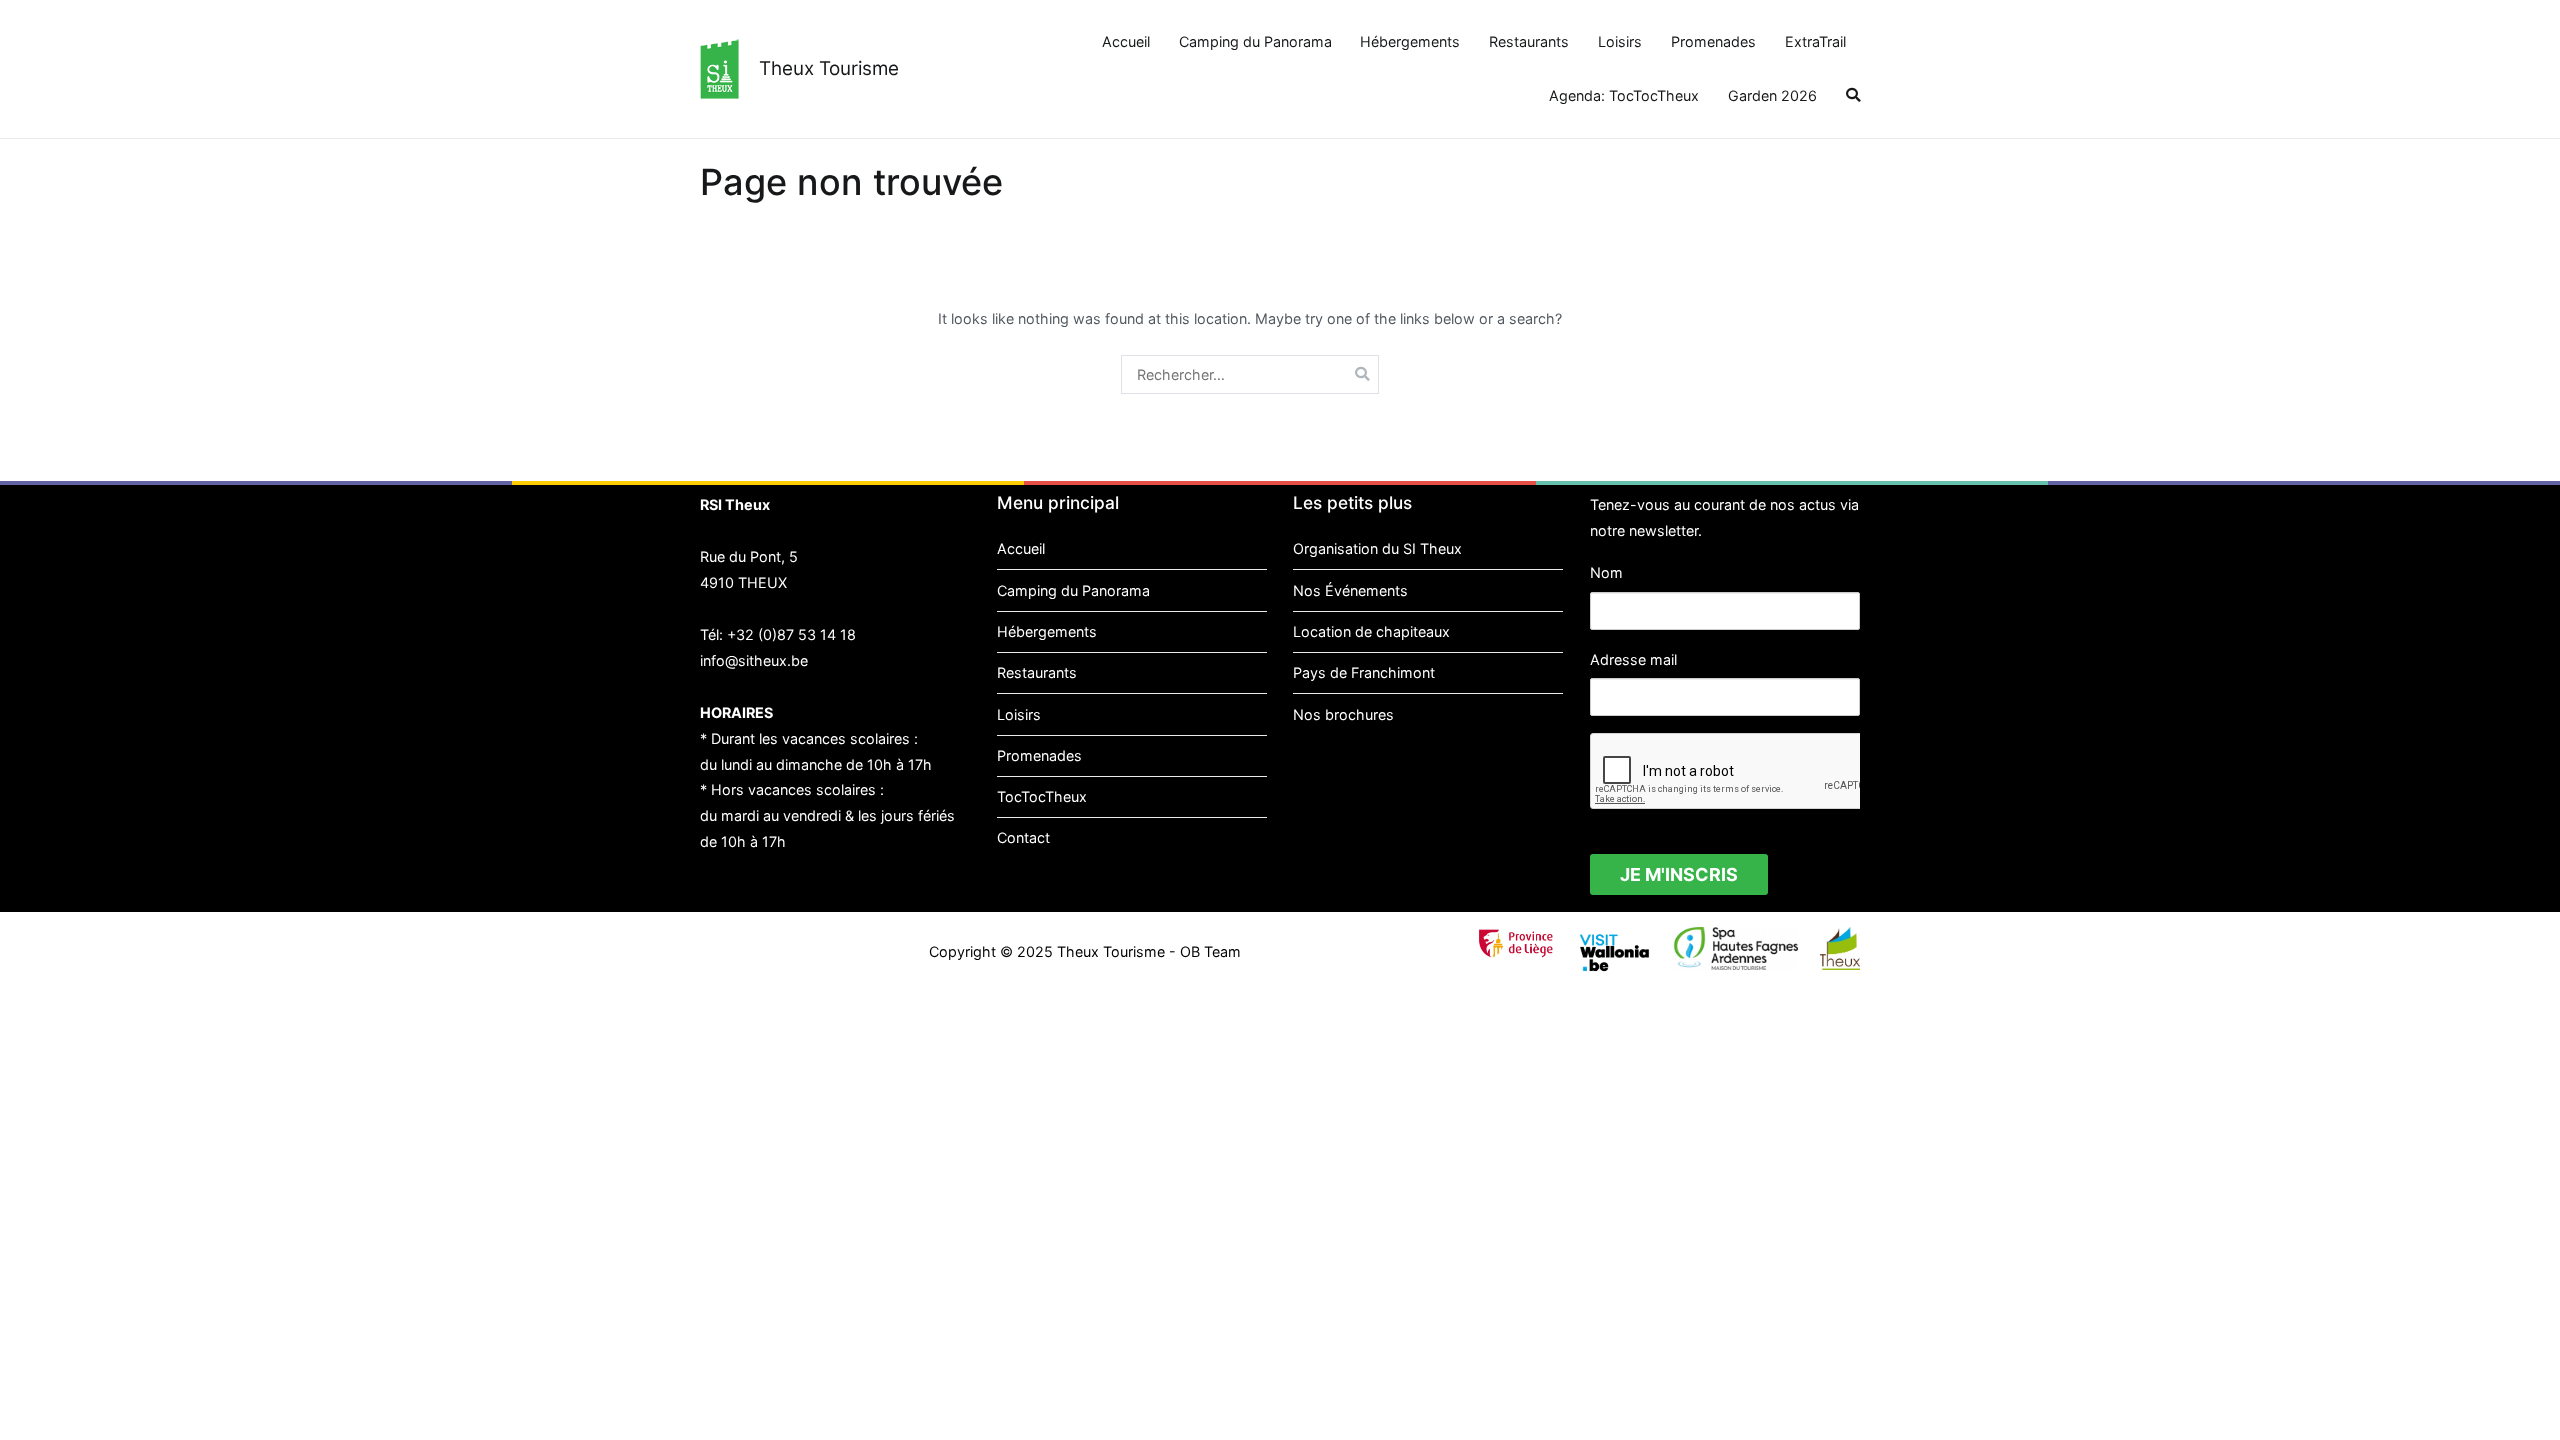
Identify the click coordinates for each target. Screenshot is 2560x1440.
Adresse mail (1633, 659)
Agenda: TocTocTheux (1624, 95)
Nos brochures (1343, 714)
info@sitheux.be (754, 660)
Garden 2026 (1772, 95)
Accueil (1126, 41)
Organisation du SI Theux (1377, 548)
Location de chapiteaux (1371, 631)
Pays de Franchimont (1364, 672)
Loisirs (1620, 41)
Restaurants (1529, 41)
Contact (1023, 837)
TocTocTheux (1042, 796)
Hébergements (1410, 41)
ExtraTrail (1815, 41)
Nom (1606, 572)
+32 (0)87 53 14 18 (791, 634)
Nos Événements (1350, 590)
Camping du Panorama (1255, 41)
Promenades (1713, 41)
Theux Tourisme (829, 68)
